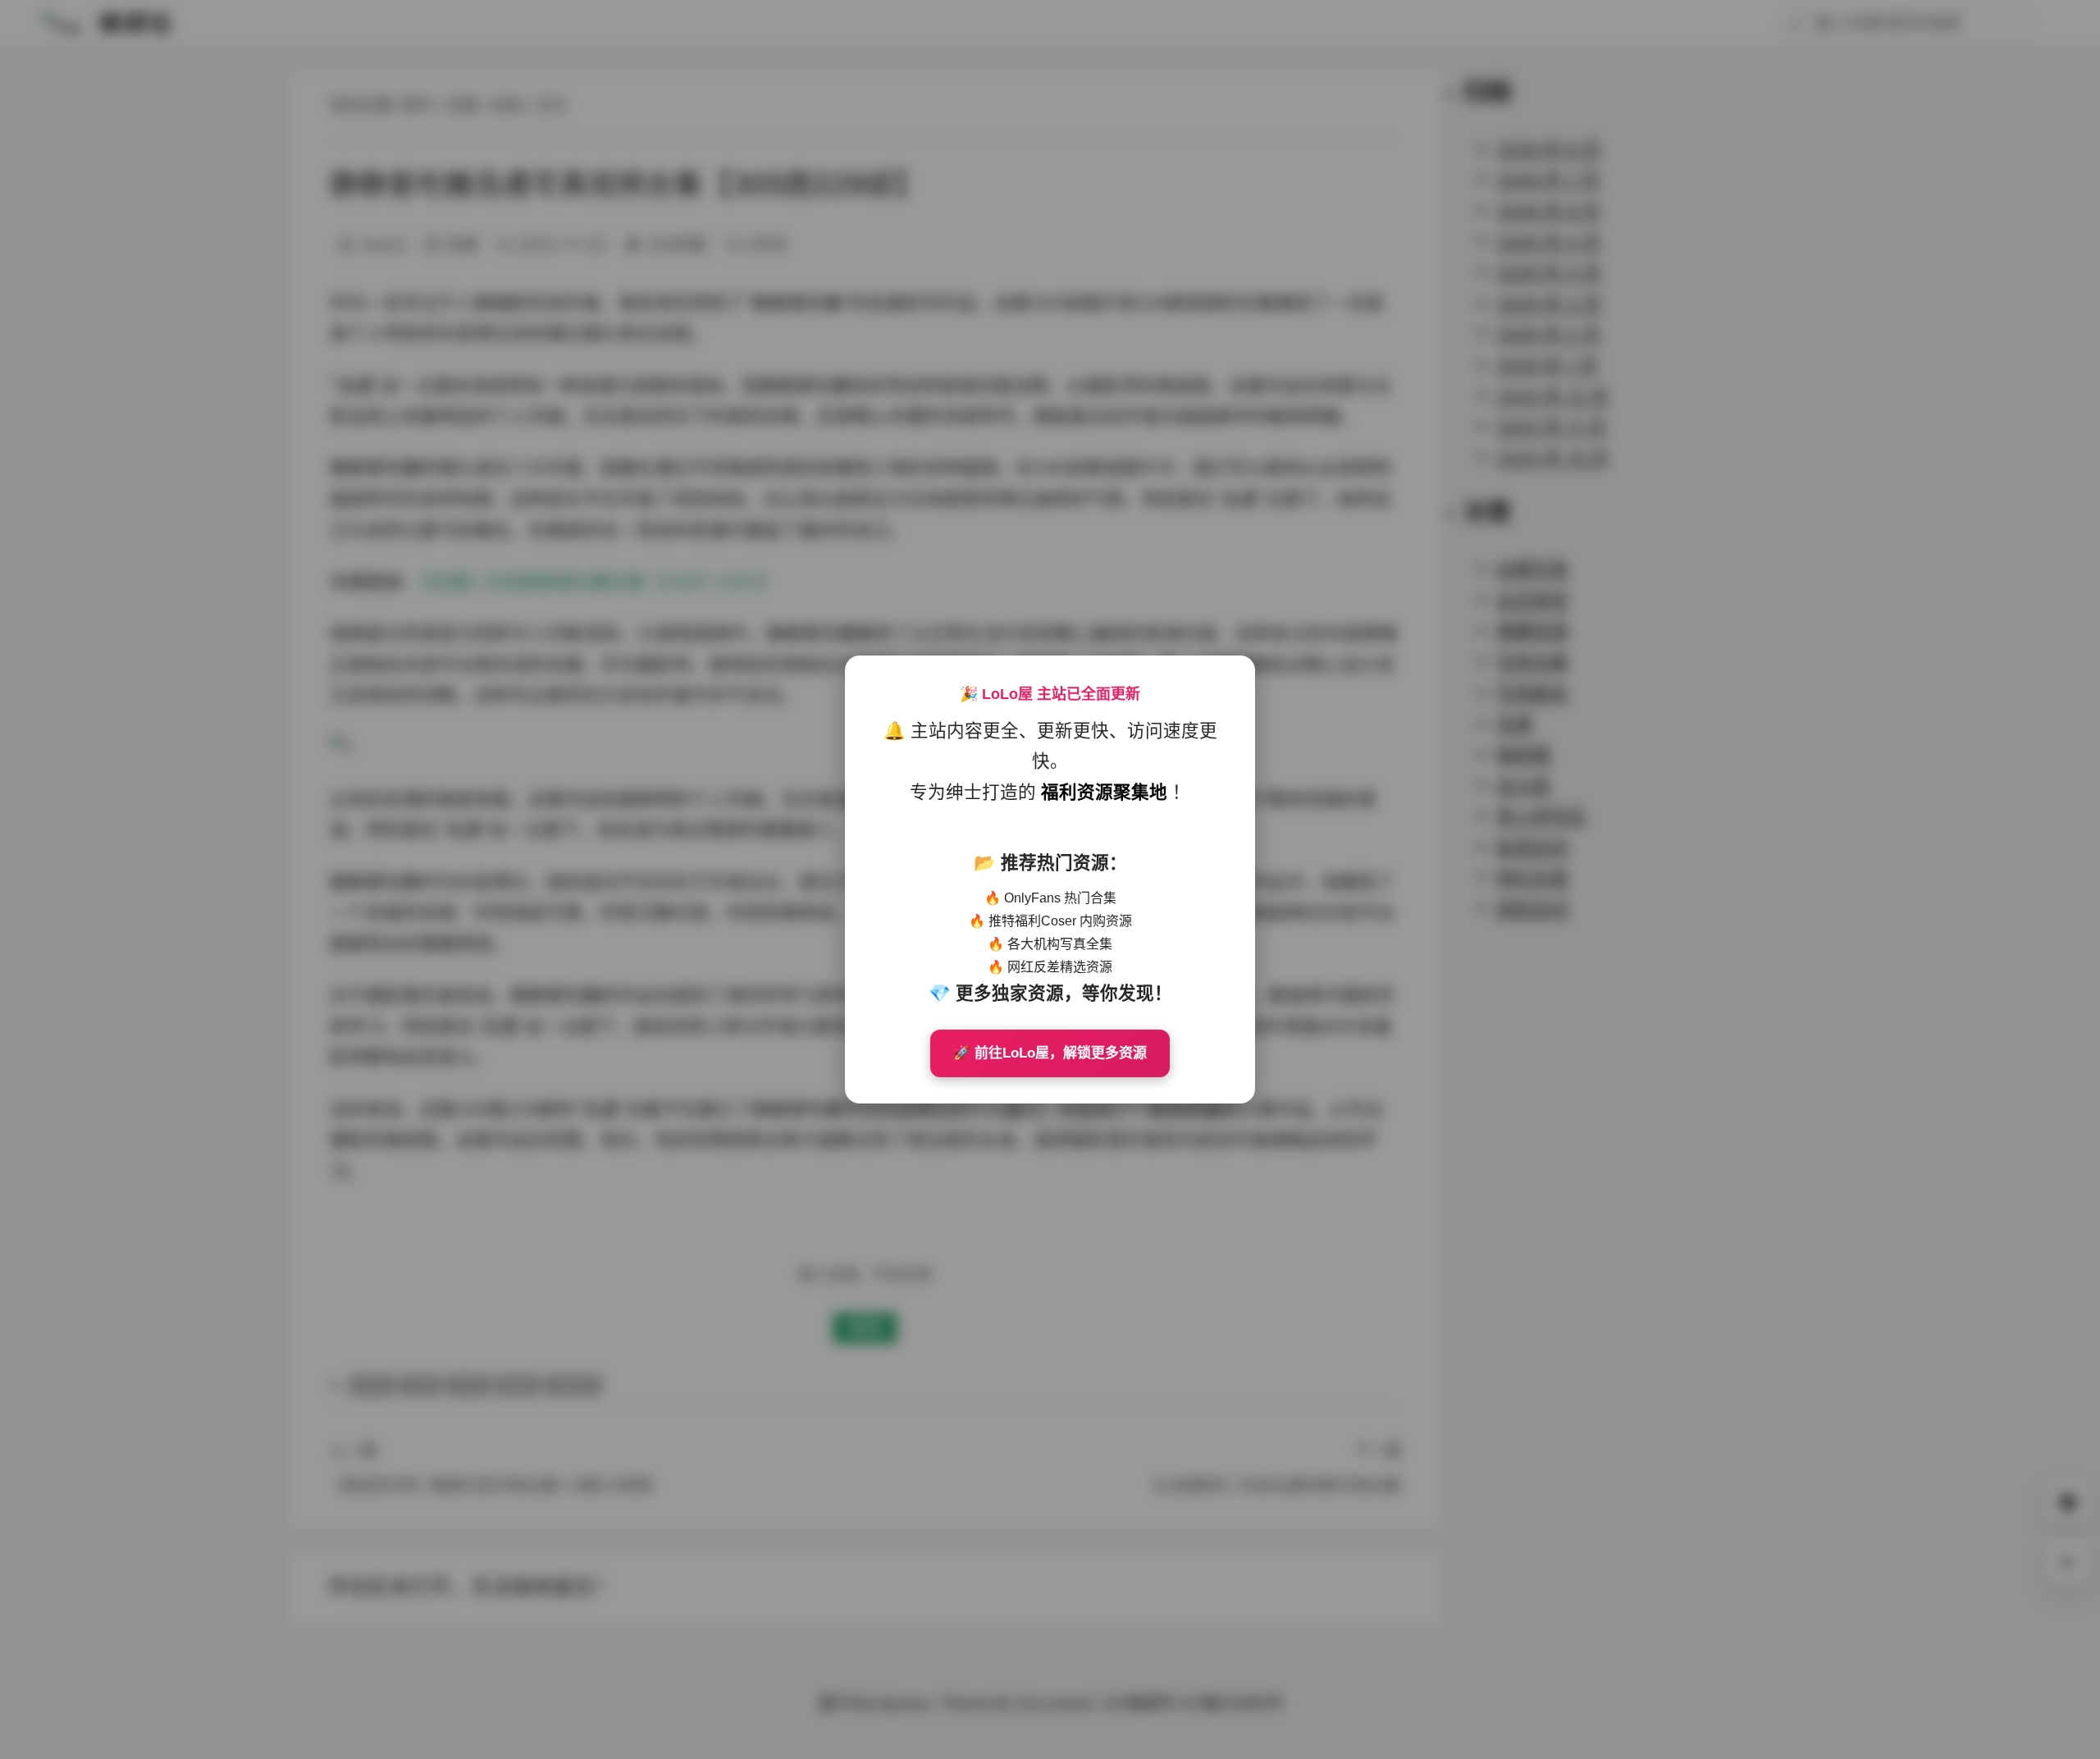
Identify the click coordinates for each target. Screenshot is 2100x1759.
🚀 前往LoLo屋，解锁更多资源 (1050, 1053)
